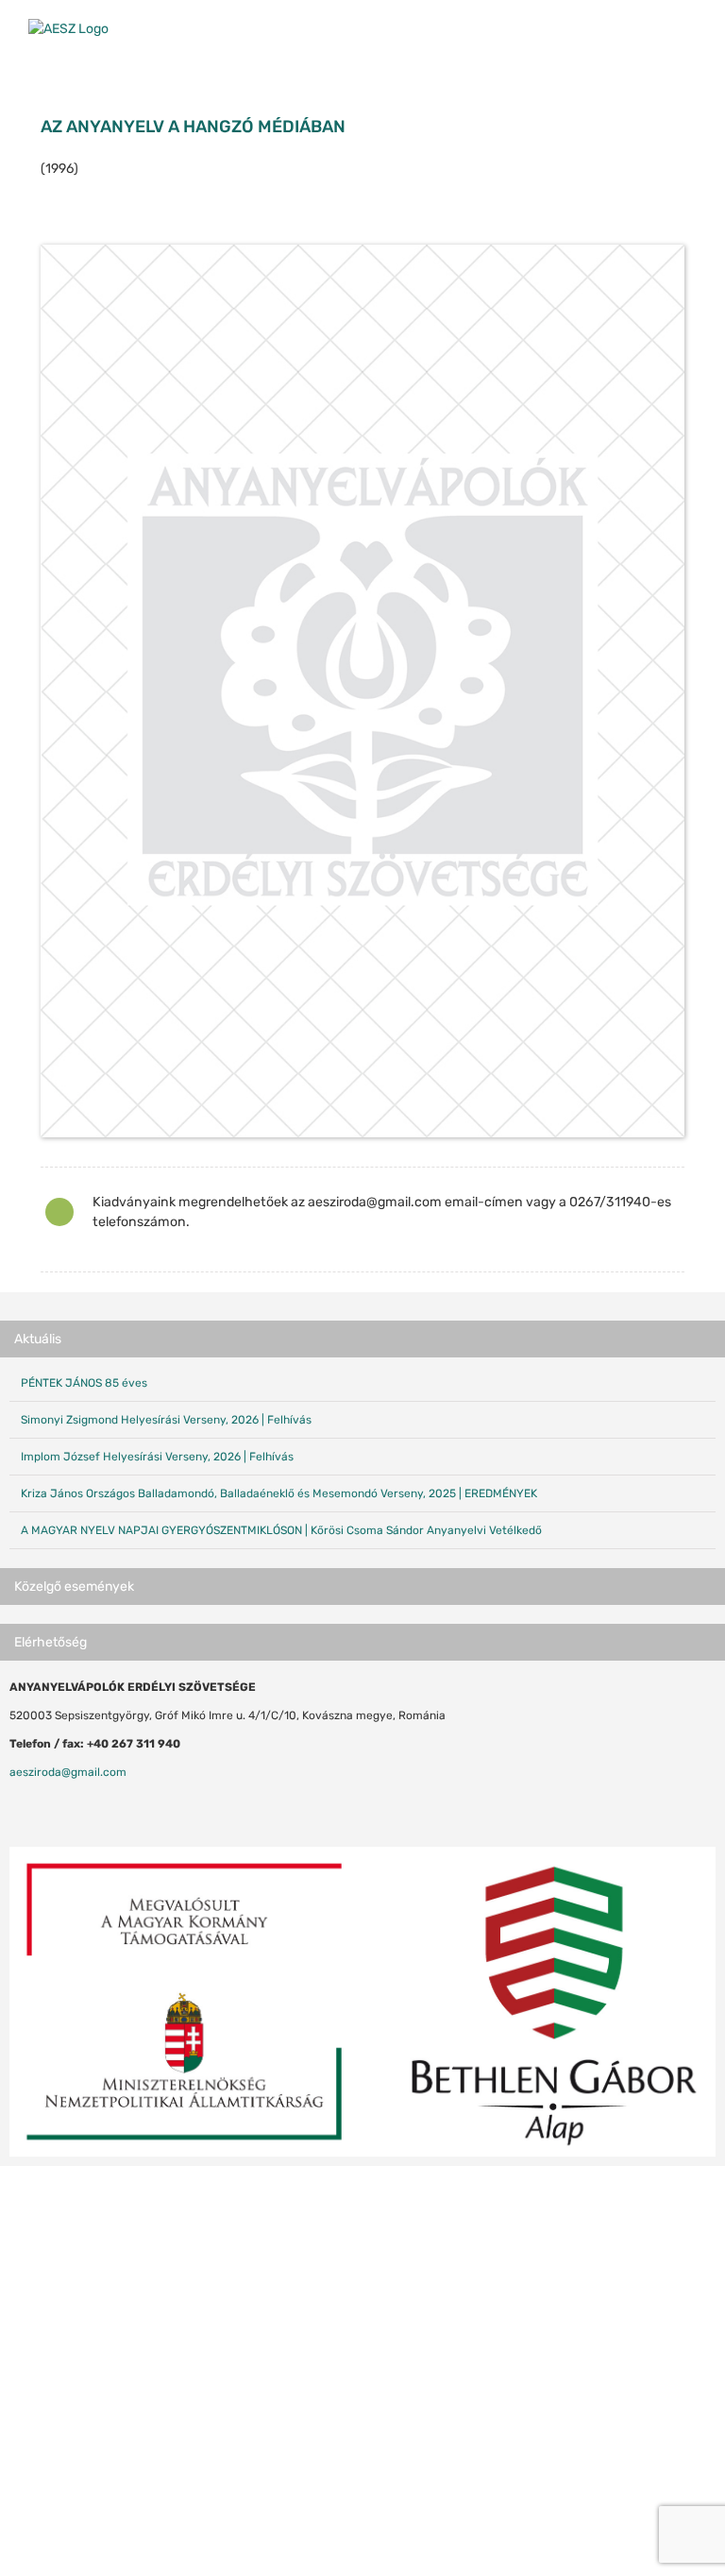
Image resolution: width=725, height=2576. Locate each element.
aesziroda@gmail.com (68, 1772)
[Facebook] (15, 1807)
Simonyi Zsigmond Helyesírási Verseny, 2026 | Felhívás (166, 1420)
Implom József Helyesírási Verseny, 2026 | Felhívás (157, 1457)
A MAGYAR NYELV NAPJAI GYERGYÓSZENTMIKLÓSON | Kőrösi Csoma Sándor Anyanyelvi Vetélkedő (281, 1530)
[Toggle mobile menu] (689, 29)
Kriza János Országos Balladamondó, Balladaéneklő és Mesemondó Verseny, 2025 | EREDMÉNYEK (279, 1493)
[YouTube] (40, 1807)
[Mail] (64, 1807)
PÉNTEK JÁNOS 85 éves (84, 1383)
